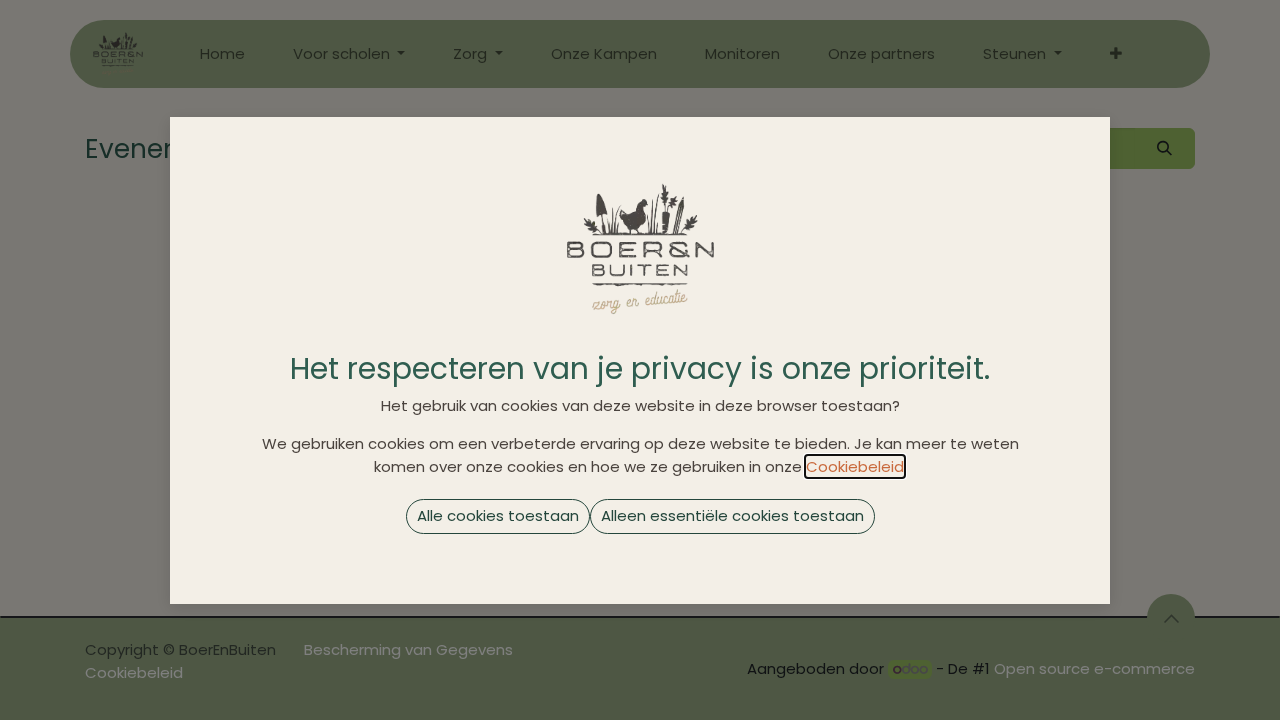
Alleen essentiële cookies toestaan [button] (732, 515)
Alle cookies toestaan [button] (498, 515)
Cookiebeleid (855, 466)
